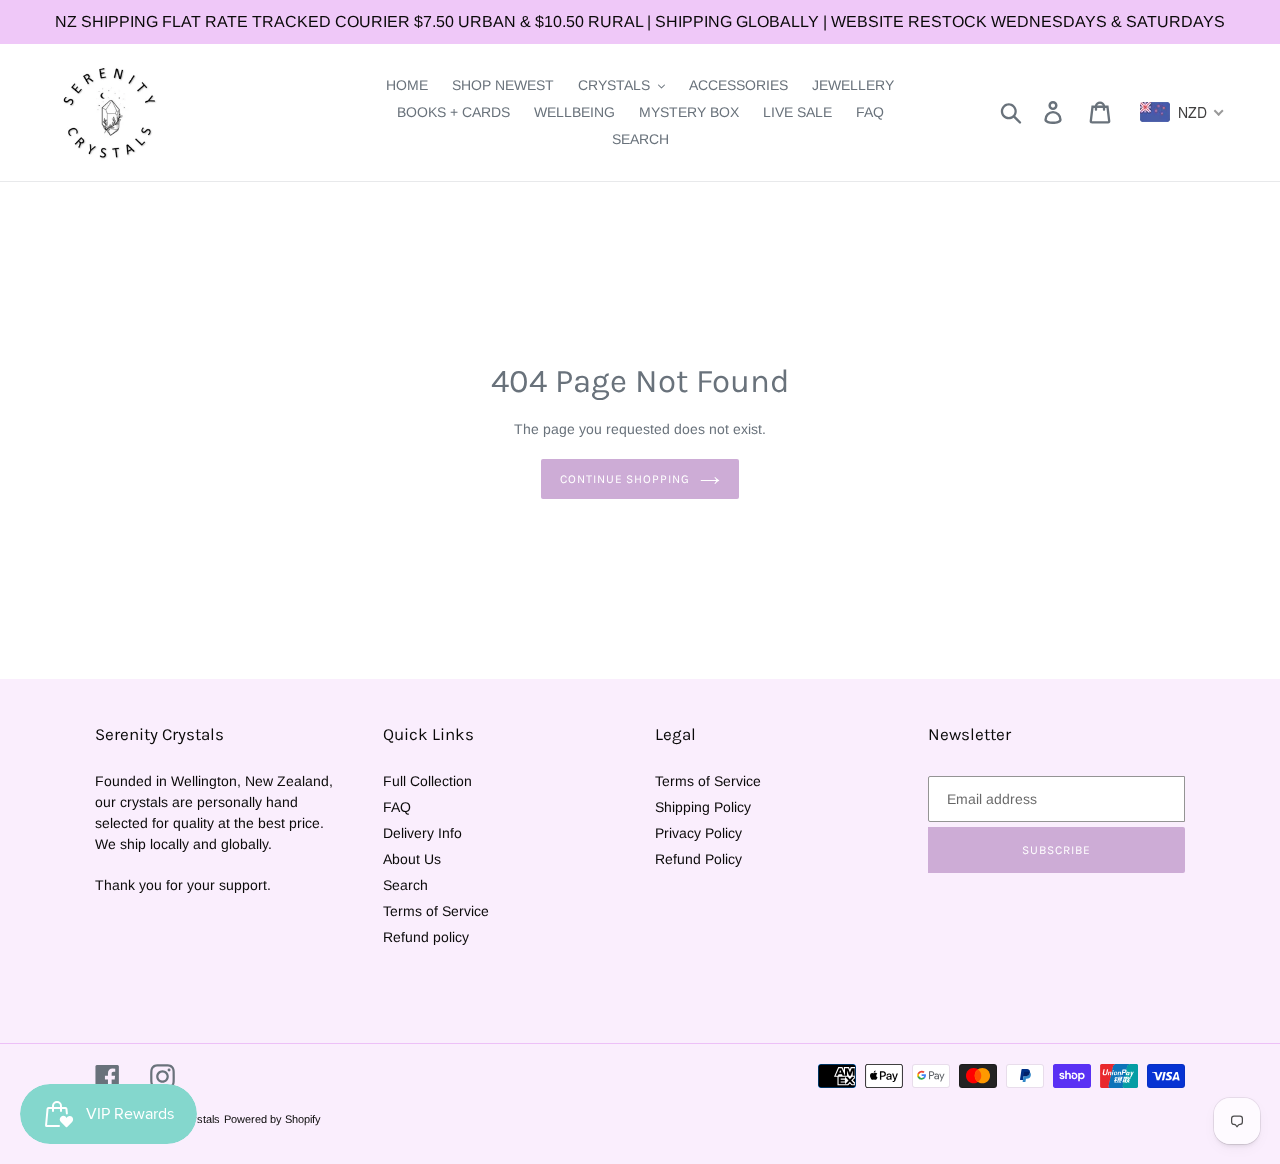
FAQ (397, 807)
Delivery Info (422, 833)
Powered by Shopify (272, 1119)
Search (405, 885)
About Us (412, 859)
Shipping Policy (703, 807)
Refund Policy (698, 859)
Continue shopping (625, 479)
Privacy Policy (698, 833)
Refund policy (426, 937)
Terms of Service (436, 911)
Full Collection (427, 781)
